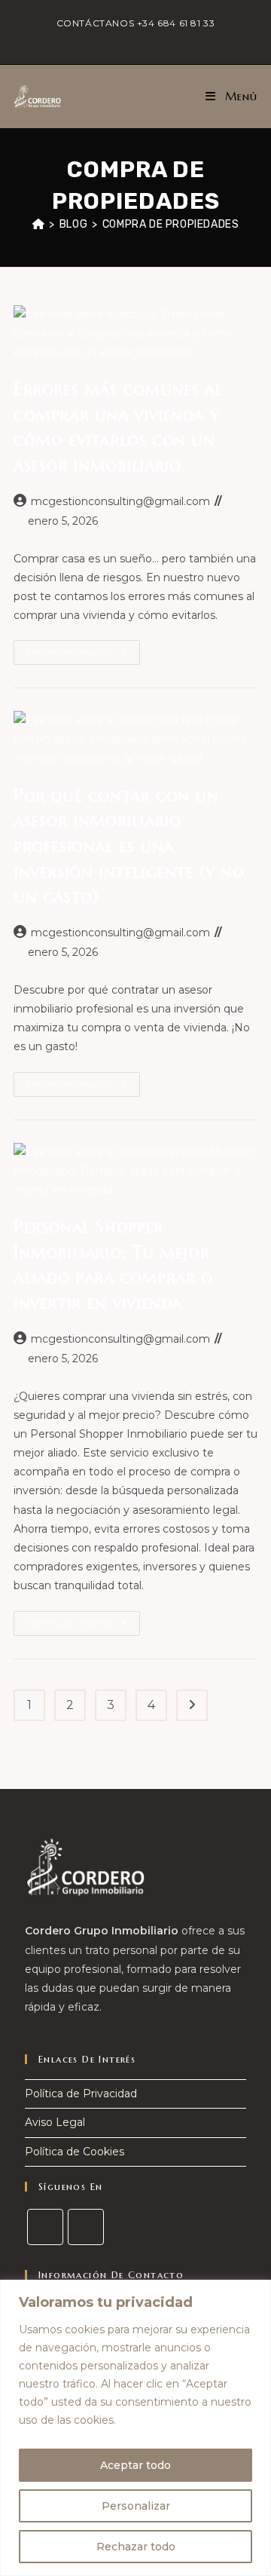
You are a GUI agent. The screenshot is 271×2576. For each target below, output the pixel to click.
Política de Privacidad (81, 2094)
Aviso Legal (55, 2122)
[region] (135, 2428)
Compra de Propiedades (171, 224)
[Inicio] (39, 224)
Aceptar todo (135, 2465)
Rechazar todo (136, 2547)
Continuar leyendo (83, 649)
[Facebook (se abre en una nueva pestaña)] (129, 38)
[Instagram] (86, 2227)
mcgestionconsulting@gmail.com (120, 501)
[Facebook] (45, 2227)
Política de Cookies (75, 2152)
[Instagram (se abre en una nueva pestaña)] (144, 38)
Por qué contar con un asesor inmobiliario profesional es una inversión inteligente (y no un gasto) (129, 846)
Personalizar (136, 2506)
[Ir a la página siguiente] (192, 1705)
